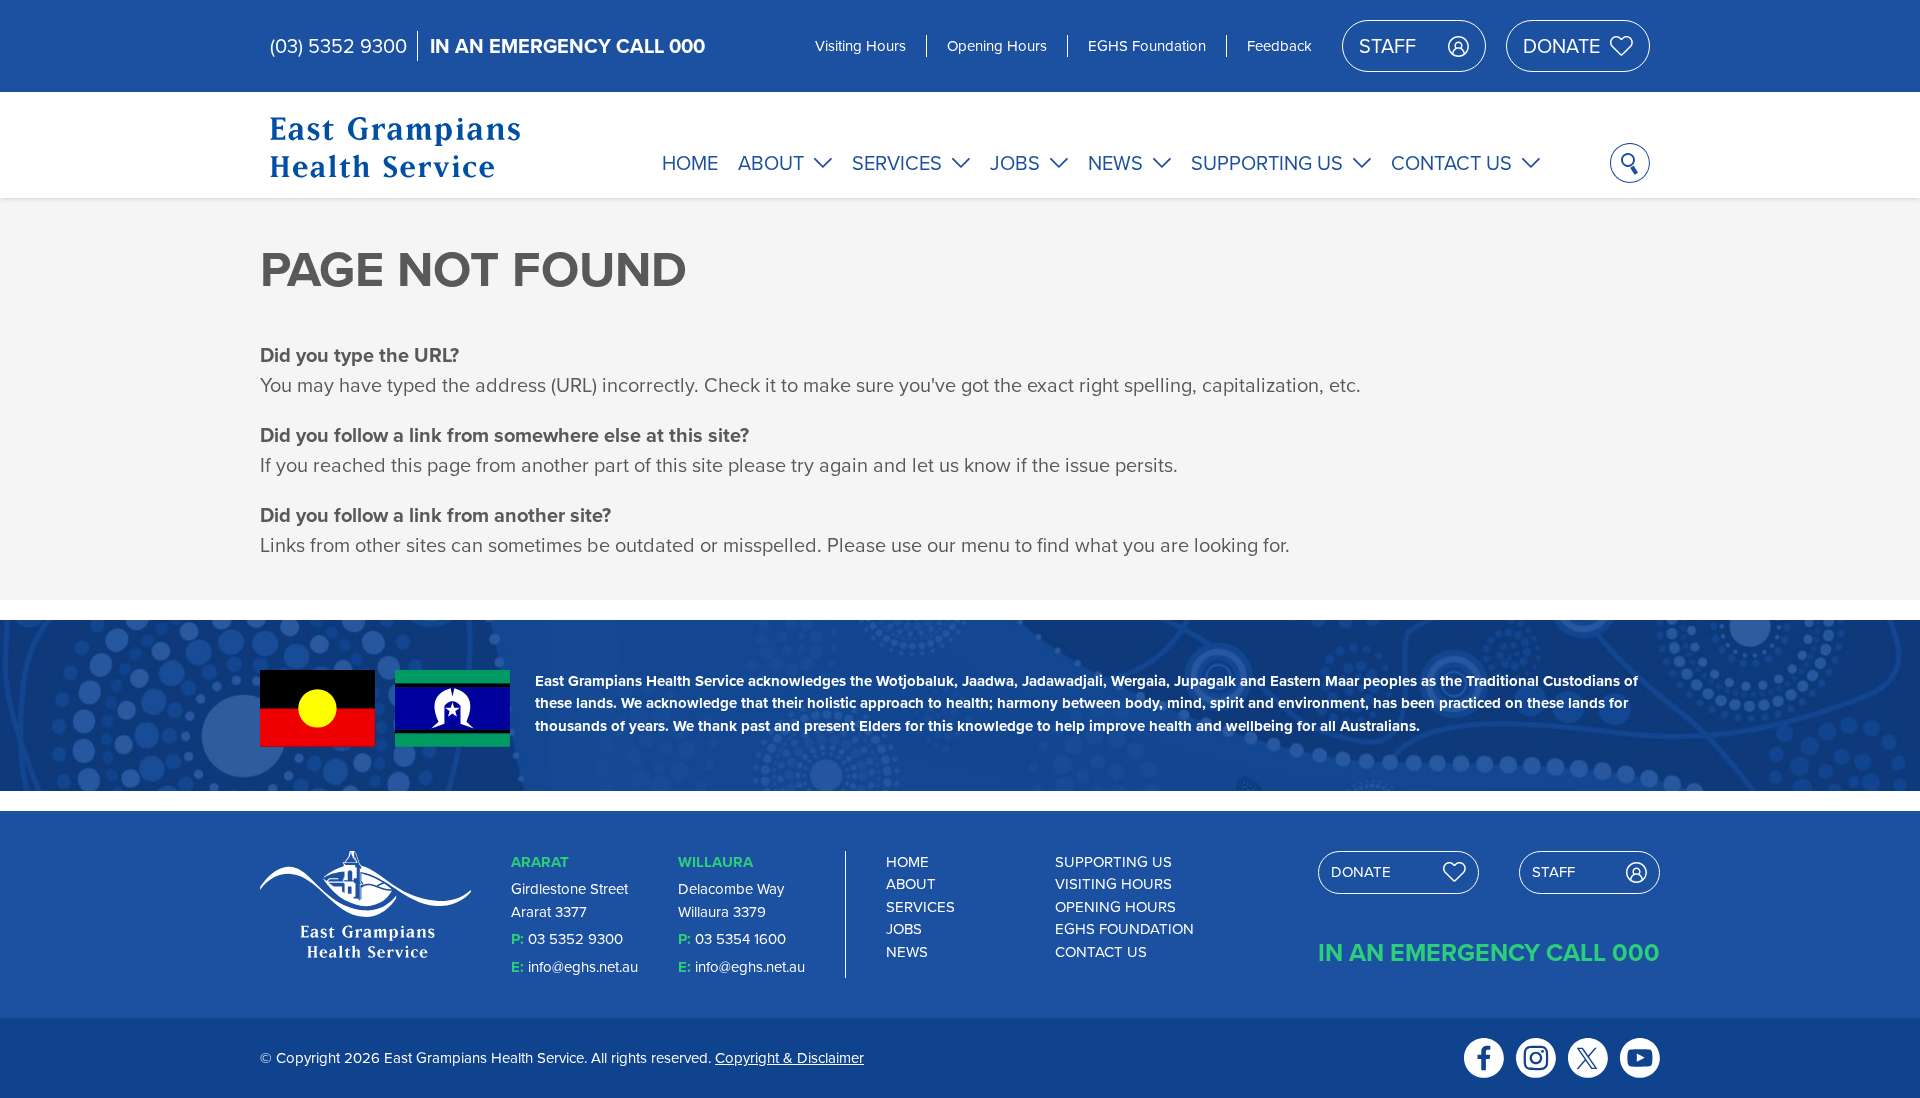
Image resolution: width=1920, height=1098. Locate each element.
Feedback (1279, 46)
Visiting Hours (860, 46)
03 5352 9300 (575, 939)
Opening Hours (997, 46)
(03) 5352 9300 (338, 46)
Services (897, 163)
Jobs (1015, 163)
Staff (1387, 46)
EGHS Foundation (1147, 46)
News (1115, 163)
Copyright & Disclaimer (789, 1058)
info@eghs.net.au (583, 967)
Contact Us (1451, 163)
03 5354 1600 (740, 939)
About (771, 163)
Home (690, 163)
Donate (1561, 46)
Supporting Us (1267, 163)
